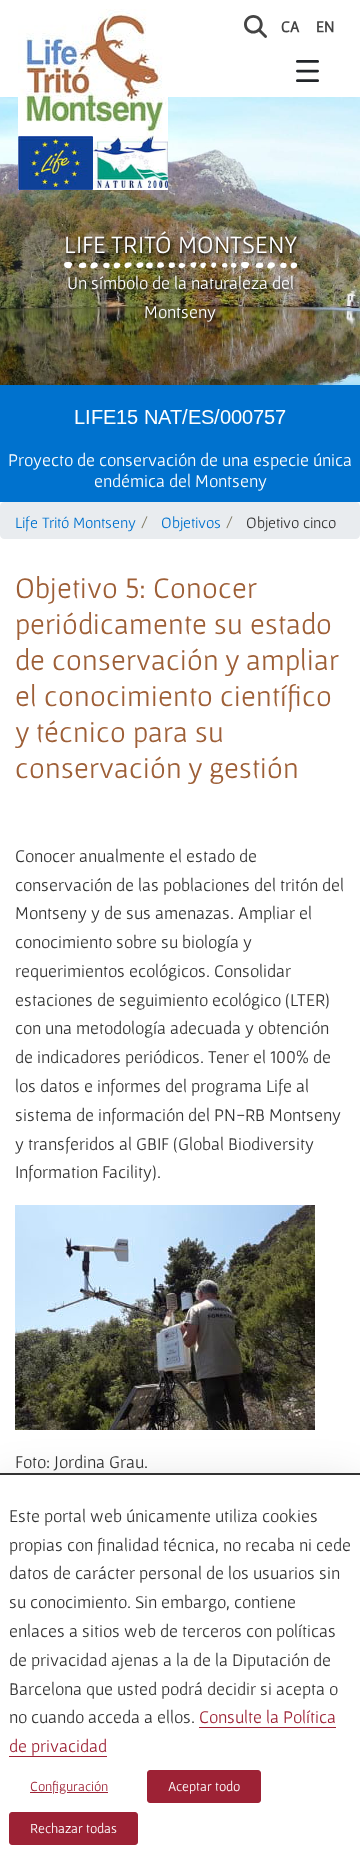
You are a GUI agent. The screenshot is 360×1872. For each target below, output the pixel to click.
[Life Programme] (55, 163)
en (325, 26)
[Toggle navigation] (308, 70)
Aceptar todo (204, 1786)
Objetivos (191, 522)
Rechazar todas (73, 1828)
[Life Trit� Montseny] (93, 72)
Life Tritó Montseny (180, 244)
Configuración (69, 1786)
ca (290, 26)
